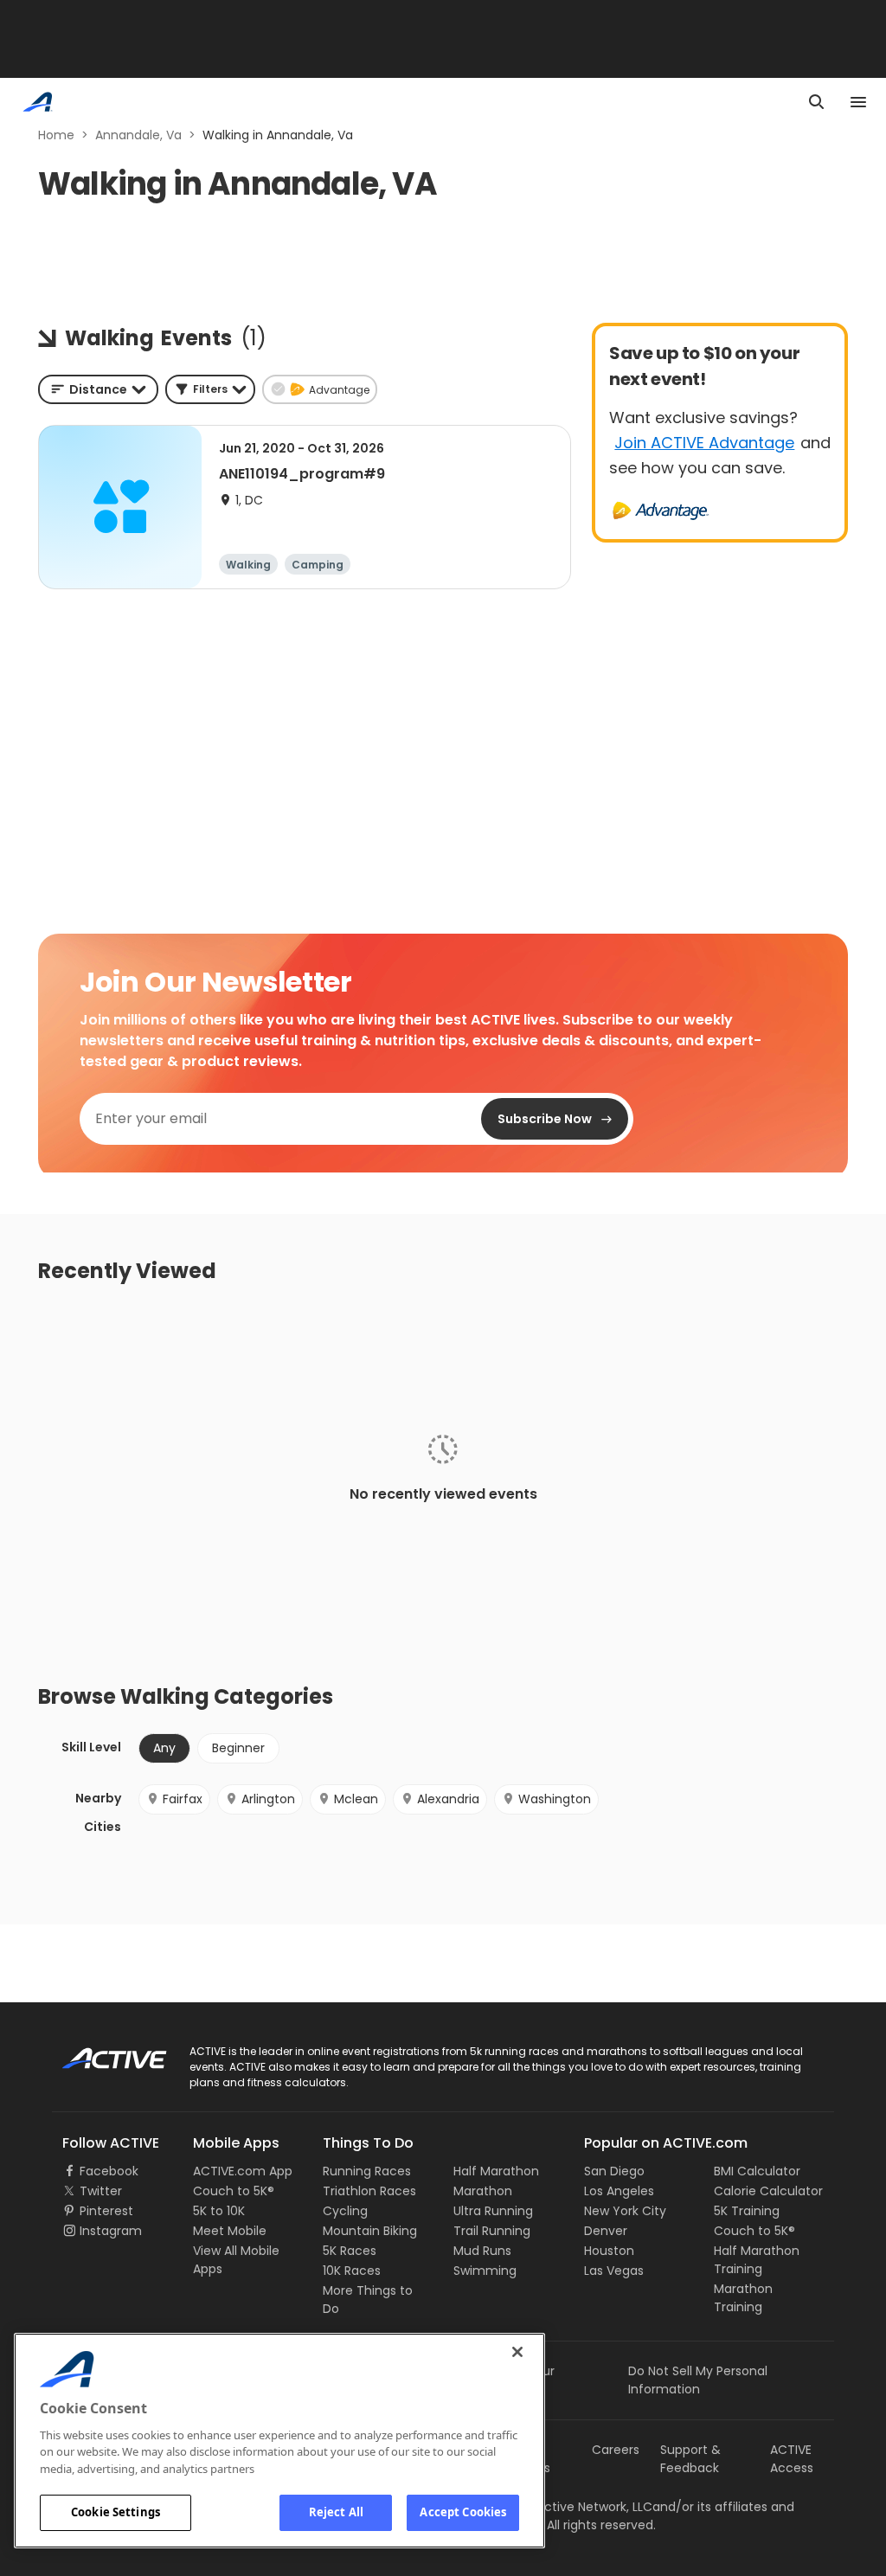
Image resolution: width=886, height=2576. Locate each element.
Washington (555, 1799)
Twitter (101, 2191)
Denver (606, 2231)
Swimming (485, 2271)
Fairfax (183, 1799)
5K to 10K (219, 2211)
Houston (609, 2251)
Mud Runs (482, 2251)
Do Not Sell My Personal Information (698, 2380)
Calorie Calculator (768, 2191)
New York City (625, 2211)
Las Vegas (614, 2271)
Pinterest (106, 2211)
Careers (616, 2450)
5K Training (747, 2211)
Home (56, 135)
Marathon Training (743, 2298)
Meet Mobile (230, 2231)
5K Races (350, 2251)
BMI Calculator (757, 2171)
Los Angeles (619, 2191)
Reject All (336, 2512)
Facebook (109, 2171)
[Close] (517, 2352)
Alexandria (448, 1799)
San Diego (614, 2171)
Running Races (367, 2171)
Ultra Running (493, 2211)
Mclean (356, 1799)
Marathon (483, 2191)
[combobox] (98, 389)
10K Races (352, 2271)
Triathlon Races (369, 2191)
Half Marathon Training (757, 2260)
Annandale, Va (138, 135)
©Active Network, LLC (570, 2507)
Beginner (238, 1748)
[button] (210, 389)
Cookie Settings (116, 2512)
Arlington (268, 1799)
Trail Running (492, 2231)
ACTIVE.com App (243, 2171)
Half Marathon (496, 2171)
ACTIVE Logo (99, 2052)
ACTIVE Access (792, 2459)
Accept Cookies (463, 2512)
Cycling (345, 2211)
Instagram (111, 2231)
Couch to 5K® (234, 2191)
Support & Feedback (690, 2459)
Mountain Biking (370, 2231)
